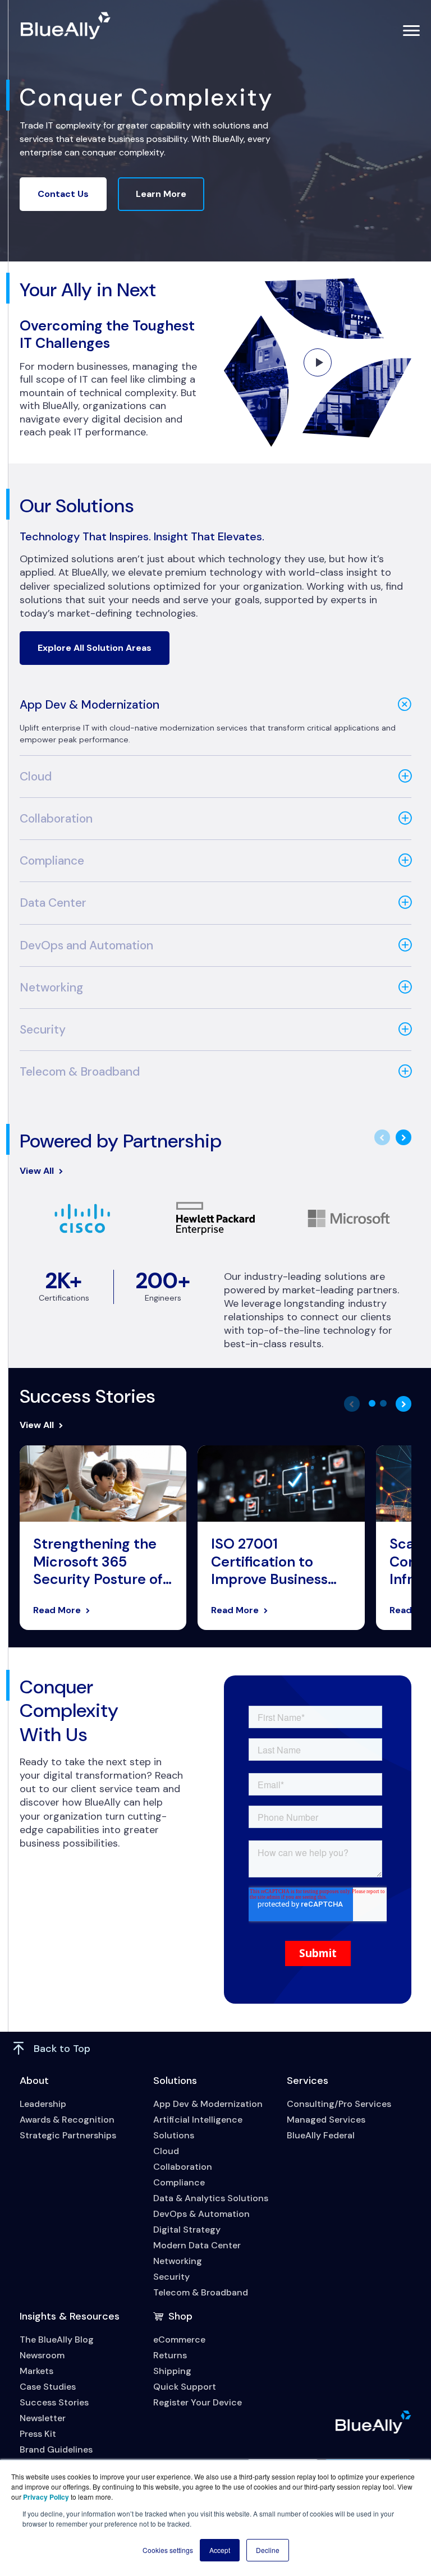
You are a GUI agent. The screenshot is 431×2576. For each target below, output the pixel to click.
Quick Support (185, 2387)
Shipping (172, 2371)
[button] (372, 1403)
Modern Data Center (197, 2245)
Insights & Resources (70, 2316)
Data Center (53, 903)
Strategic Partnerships (68, 2135)
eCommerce (179, 2339)
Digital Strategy (187, 2230)
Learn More (161, 194)
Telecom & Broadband (80, 1072)
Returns (170, 2355)
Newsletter (43, 2418)
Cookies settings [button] (168, 2550)
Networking (51, 988)
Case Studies (48, 2387)
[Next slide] (404, 1137)
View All (37, 1171)
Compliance (52, 861)
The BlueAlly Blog (57, 2339)
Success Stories (54, 2402)
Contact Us (63, 194)
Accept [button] (220, 2550)
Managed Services (326, 2120)
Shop (180, 2316)
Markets (36, 2371)
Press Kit (38, 2434)
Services (308, 2081)
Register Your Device (198, 2402)
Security (43, 1030)
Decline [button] (268, 2550)
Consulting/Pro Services (339, 2104)
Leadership (43, 2104)
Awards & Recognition (67, 2120)
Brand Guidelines (56, 2449)
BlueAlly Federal (321, 2135)
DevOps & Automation (201, 2214)
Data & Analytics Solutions (211, 2198)
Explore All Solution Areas (95, 648)
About (34, 2081)
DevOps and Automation (86, 945)
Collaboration (56, 819)
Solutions (175, 2081)
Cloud (36, 777)
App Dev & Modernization (90, 705)
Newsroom (42, 2355)
